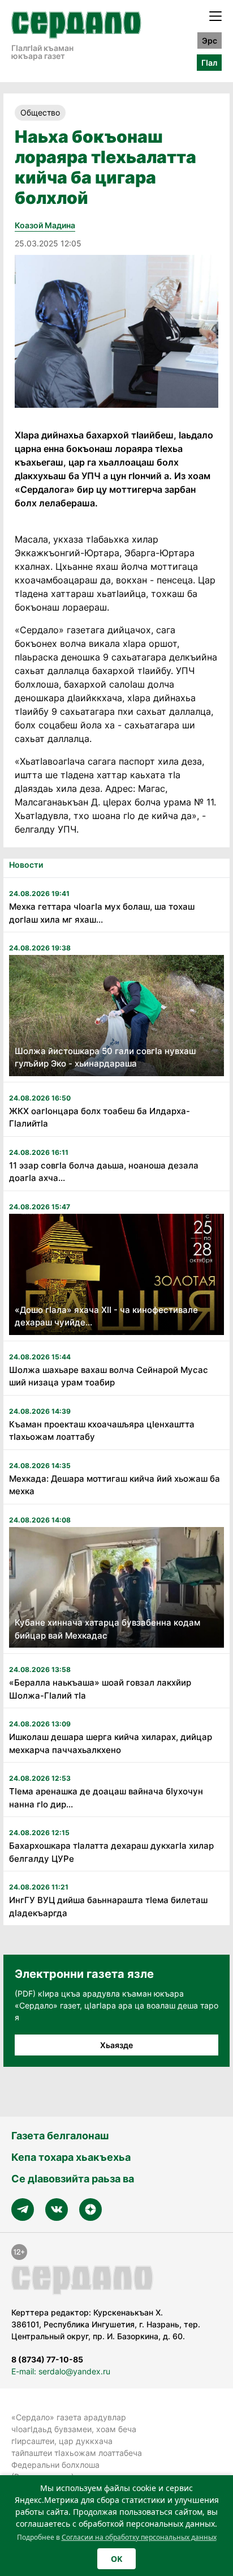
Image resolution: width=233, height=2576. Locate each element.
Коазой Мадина (45, 225)
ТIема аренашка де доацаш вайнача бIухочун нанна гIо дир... (106, 1798)
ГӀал (209, 63)
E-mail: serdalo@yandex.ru (61, 2371)
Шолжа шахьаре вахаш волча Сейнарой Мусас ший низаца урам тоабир (109, 1376)
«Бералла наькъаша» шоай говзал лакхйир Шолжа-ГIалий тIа (100, 1689)
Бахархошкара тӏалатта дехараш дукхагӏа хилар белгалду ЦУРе (111, 1852)
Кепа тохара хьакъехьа (71, 2157)
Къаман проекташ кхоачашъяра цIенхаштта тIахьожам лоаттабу (102, 1431)
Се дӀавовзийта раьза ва (73, 2179)
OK (116, 2559)
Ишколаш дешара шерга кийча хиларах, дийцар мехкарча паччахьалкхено (111, 1743)
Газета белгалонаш (60, 2136)
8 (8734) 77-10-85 (47, 2359)
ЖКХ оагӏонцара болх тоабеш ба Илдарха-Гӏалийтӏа (100, 1118)
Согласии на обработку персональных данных (139, 2537)
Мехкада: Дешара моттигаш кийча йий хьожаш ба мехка (115, 1485)
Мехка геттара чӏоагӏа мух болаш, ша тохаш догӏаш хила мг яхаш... (102, 913)
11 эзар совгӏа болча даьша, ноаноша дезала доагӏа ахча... (104, 1172)
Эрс (210, 40)
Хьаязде (116, 2045)
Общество (40, 112)
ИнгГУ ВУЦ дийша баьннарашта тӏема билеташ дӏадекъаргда (108, 1907)
